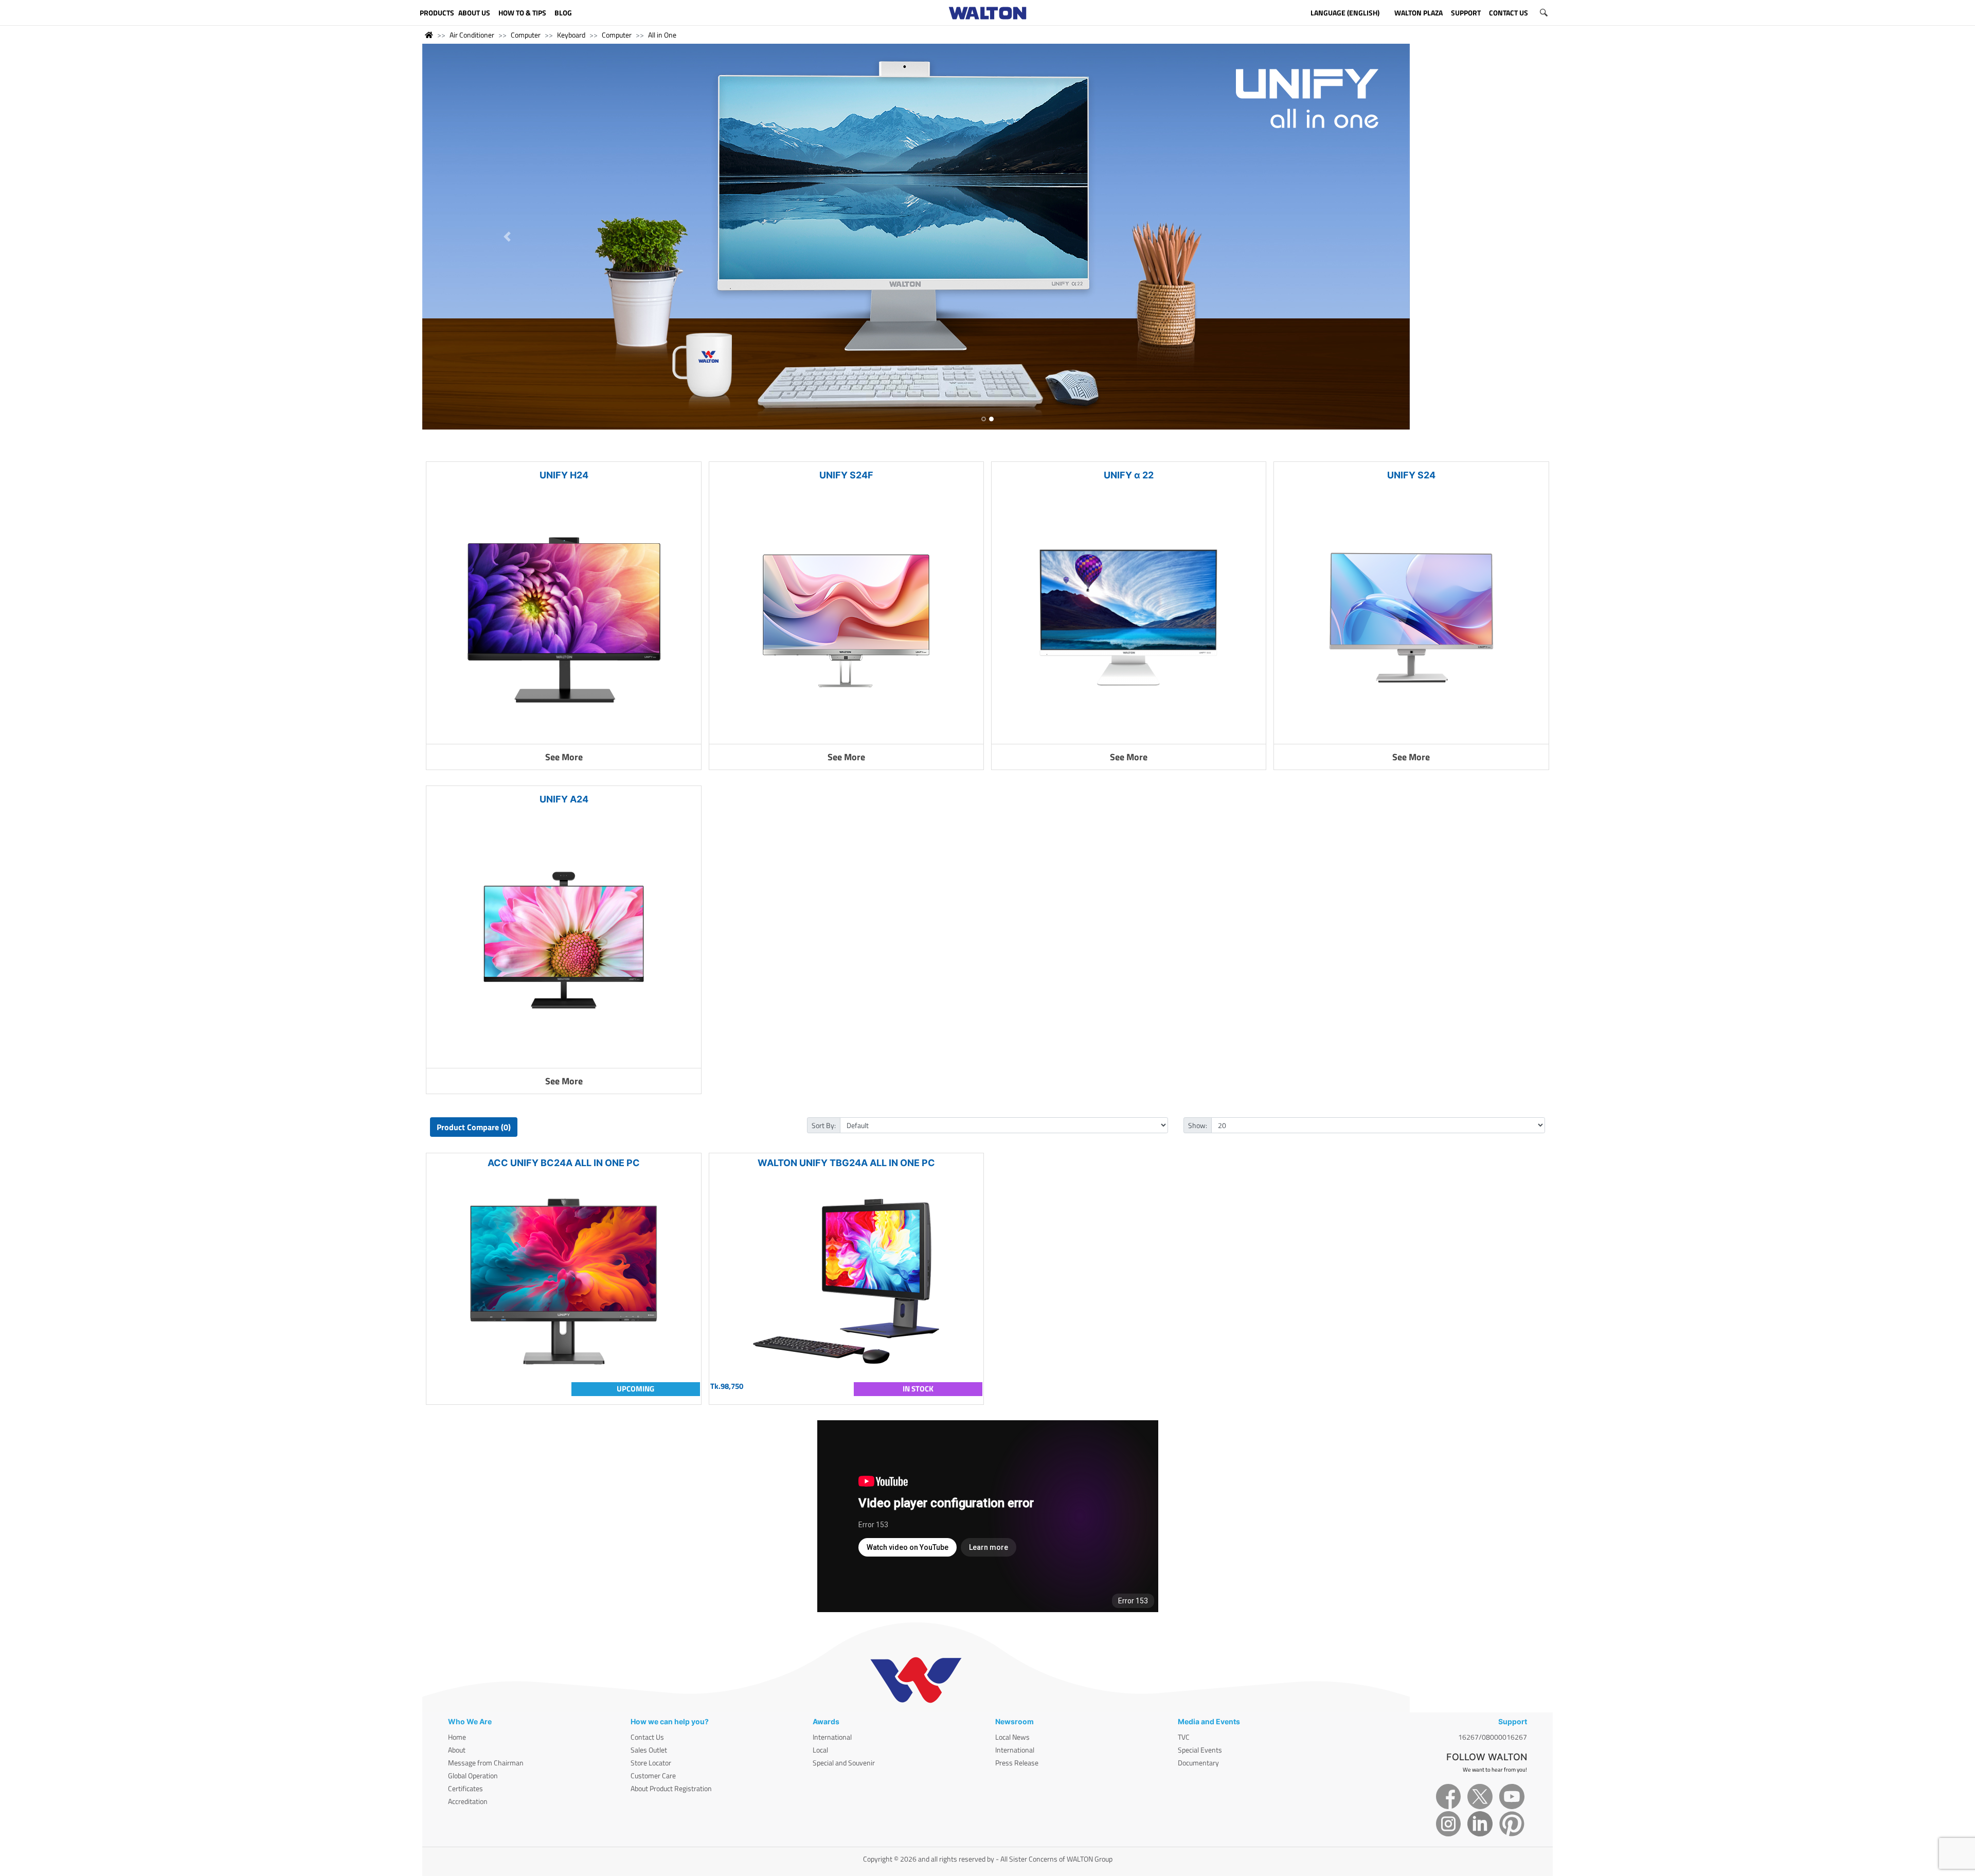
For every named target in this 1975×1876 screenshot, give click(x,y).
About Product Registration (671, 1788)
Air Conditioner (472, 35)
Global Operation (473, 1775)
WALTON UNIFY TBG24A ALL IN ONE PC (846, 1163)
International (832, 1737)
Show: (1198, 1125)
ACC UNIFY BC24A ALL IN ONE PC (564, 1163)
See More (564, 757)
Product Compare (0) (474, 1127)
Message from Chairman (486, 1763)
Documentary (1198, 1763)
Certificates (465, 1788)
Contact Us (647, 1737)
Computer (526, 35)
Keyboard (571, 35)
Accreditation (468, 1801)
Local (820, 1750)
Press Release (1017, 1763)
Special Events (1200, 1750)
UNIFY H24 (564, 475)
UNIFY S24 (1411, 475)
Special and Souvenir (844, 1763)
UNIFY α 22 (1129, 475)
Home (457, 1737)
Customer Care (653, 1775)
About (457, 1750)
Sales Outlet (649, 1750)
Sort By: (824, 1125)
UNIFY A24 (564, 799)
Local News (1012, 1737)
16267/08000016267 (1493, 1737)
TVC (1184, 1737)
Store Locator (651, 1763)
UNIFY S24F (846, 475)
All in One (662, 35)
